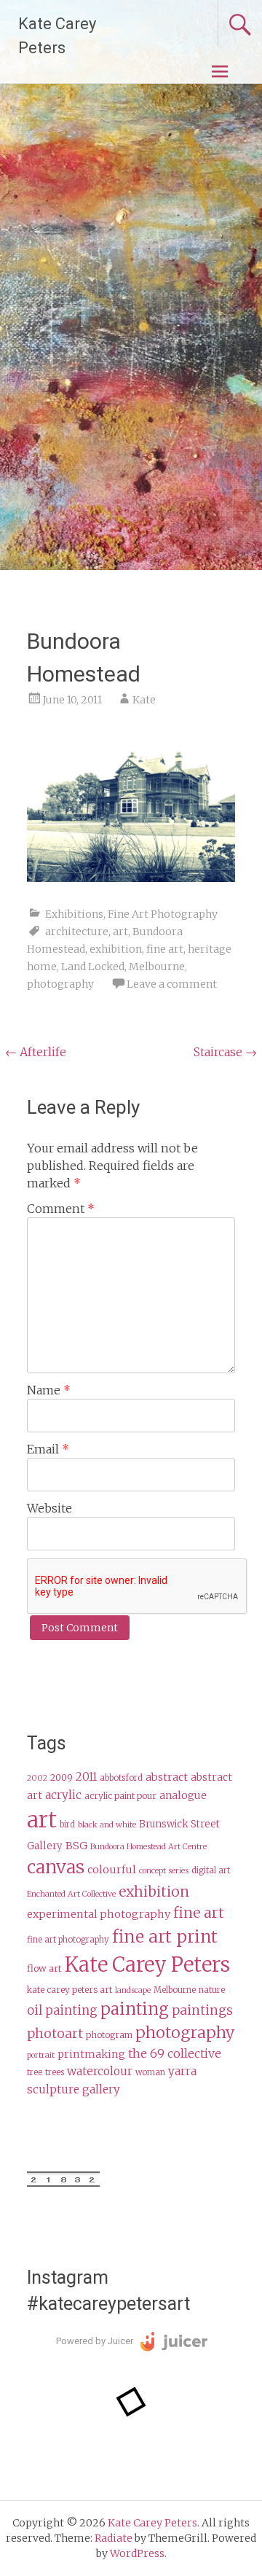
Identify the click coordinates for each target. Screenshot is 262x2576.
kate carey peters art (70, 1990)
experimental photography (99, 1914)
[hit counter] (63, 2183)
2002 (37, 1778)
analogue (183, 1796)
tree (35, 2072)
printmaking (91, 2054)
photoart (55, 2034)
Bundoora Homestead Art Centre (148, 1847)
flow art (44, 1968)
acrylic (63, 1795)
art (120, 932)
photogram (109, 2035)
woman (150, 2072)
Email (48, 1449)
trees (55, 2072)
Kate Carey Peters (147, 1964)
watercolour (100, 2071)
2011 (86, 1777)
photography (60, 984)
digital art (211, 1870)
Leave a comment (172, 984)
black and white (107, 1825)
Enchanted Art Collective (71, 1894)
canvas (56, 1867)
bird (67, 1824)
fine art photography (68, 1940)
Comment (61, 1209)
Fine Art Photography (163, 914)
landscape (133, 1990)
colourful (112, 1870)
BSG (76, 1846)
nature (212, 1990)
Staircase (225, 1052)
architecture (77, 932)
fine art (165, 949)
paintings (202, 2010)
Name (49, 1390)
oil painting (62, 2011)
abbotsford (121, 1778)
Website (49, 1508)
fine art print (165, 1936)
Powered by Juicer (95, 2341)
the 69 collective (175, 2053)
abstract (167, 1777)
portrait (41, 2055)
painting (135, 2009)
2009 (61, 1777)
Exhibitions (74, 914)
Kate (144, 700)
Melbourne (157, 967)
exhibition (116, 949)
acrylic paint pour (120, 1796)
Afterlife (36, 1052)
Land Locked (93, 967)
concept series (164, 1871)
